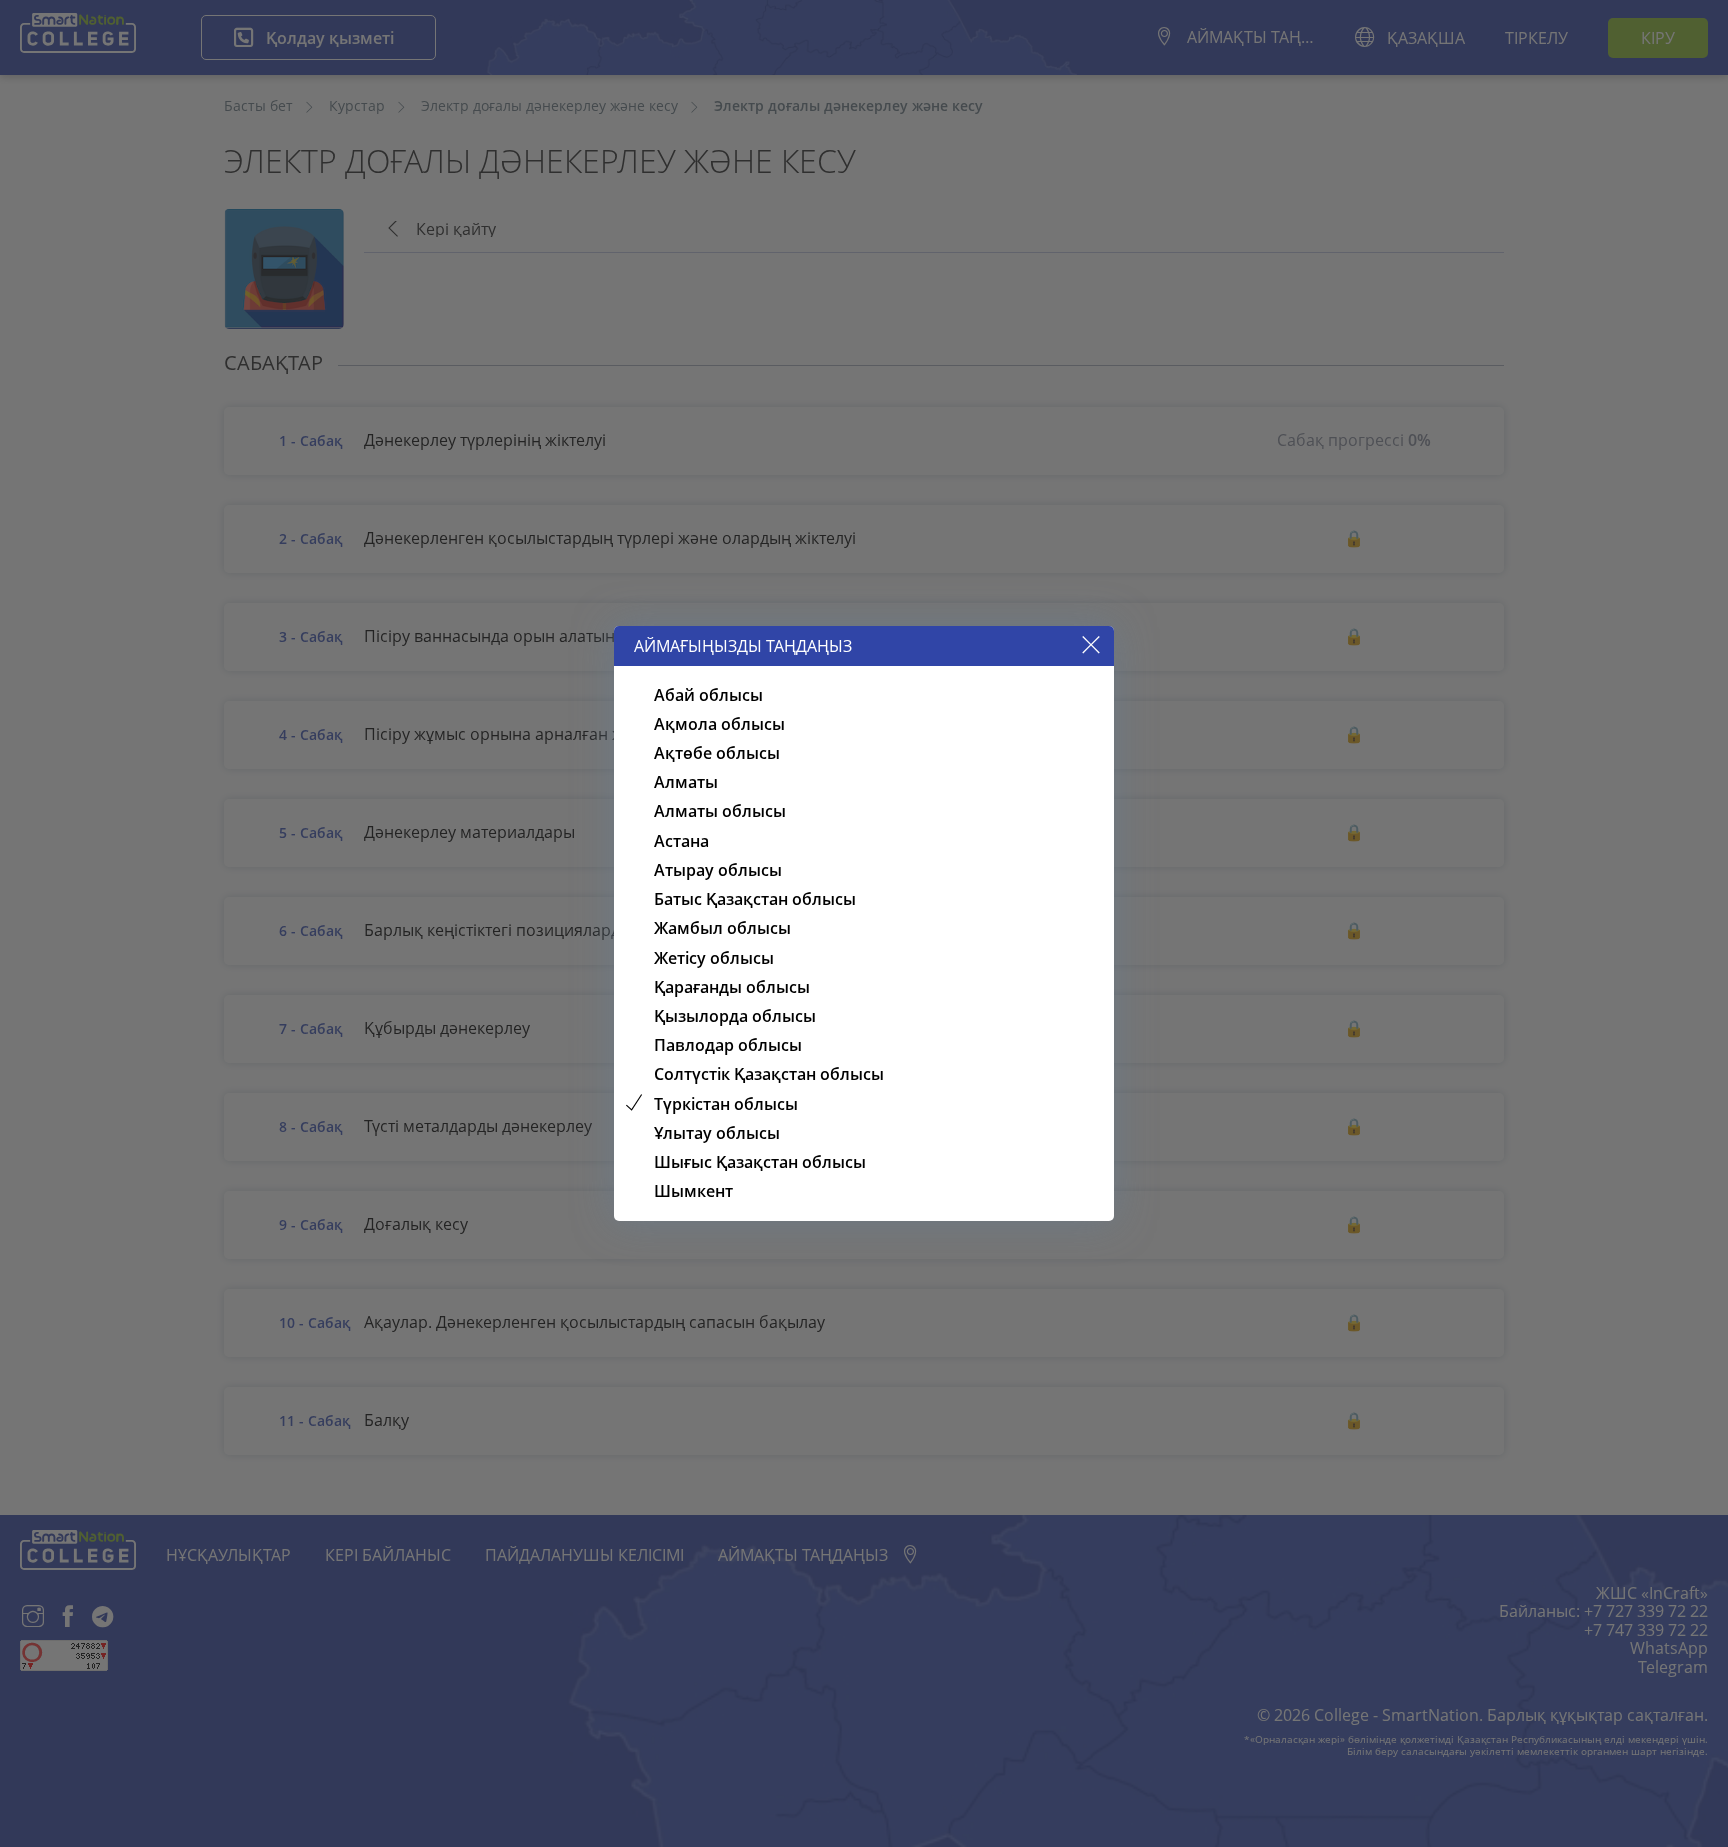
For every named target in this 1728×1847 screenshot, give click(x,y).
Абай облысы (708, 695)
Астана (681, 841)
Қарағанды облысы (732, 987)
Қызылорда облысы (735, 1016)
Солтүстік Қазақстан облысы (769, 1074)
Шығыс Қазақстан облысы (760, 1162)
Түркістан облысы (726, 1104)
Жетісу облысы (714, 958)
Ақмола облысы (719, 724)
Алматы (686, 782)
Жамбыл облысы (722, 928)
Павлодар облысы (728, 1045)
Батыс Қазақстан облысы (755, 899)
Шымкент (693, 1191)
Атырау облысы (718, 870)
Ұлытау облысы (717, 1133)
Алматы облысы (720, 811)
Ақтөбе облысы (717, 753)
